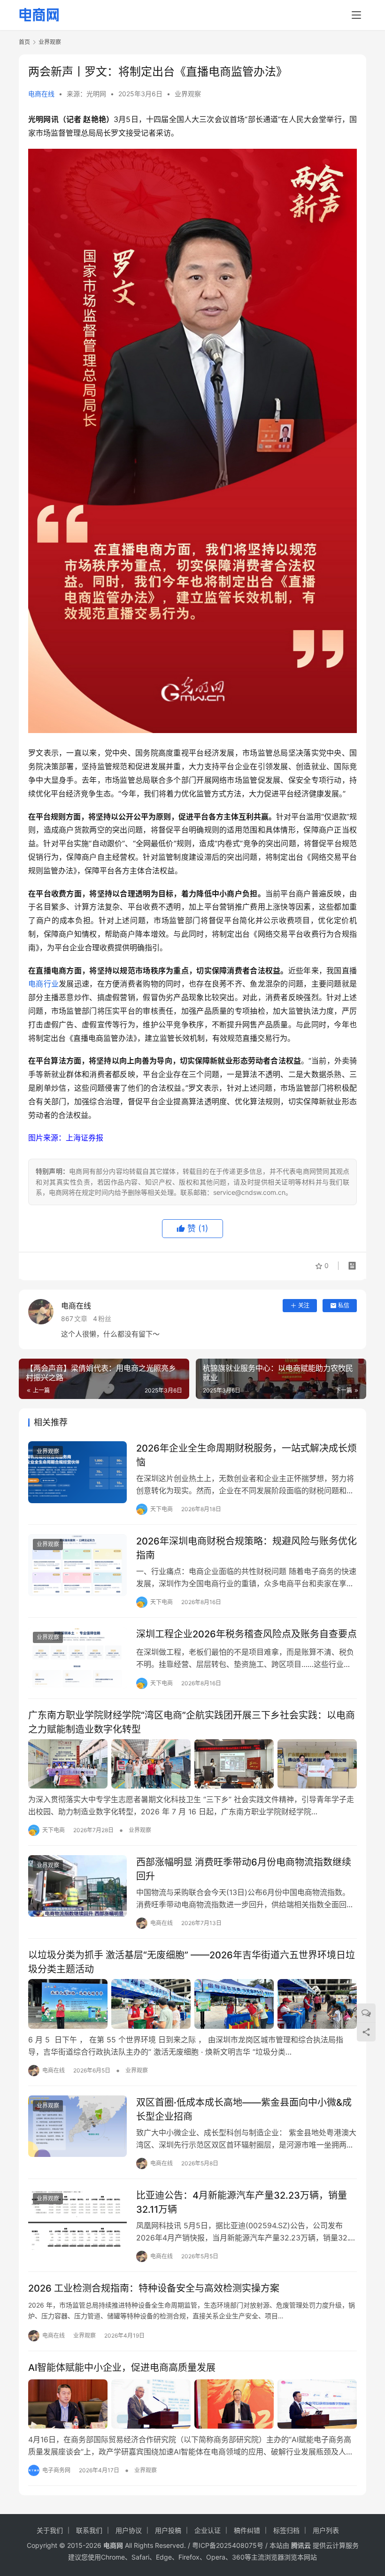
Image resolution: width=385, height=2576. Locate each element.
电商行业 (43, 984)
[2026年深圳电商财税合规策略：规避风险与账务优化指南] (77, 1565)
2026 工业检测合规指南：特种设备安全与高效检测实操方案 (154, 2288)
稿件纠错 (247, 2530)
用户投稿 (168, 2530)
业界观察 (188, 94)
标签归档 (286, 2530)
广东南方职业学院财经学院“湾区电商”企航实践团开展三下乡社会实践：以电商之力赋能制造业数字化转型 (192, 1722)
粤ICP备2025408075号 (228, 2545)
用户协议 (129, 2530)
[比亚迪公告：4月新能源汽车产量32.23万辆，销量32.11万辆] (77, 2219)
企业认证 (208, 2530)
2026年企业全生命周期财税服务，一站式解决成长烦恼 (246, 1455)
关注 (304, 1305)
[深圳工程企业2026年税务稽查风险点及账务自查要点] (77, 1658)
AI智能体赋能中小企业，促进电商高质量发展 (122, 2368)
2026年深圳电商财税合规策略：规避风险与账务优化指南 (246, 1548)
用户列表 (326, 2530)
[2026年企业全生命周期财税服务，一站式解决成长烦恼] (77, 1472)
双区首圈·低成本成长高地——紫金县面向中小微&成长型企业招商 (244, 2109)
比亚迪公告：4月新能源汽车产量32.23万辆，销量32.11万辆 (242, 2202)
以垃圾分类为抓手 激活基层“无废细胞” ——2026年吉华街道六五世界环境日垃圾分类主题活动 (192, 1962)
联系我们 (89, 2530)
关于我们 (50, 2530)
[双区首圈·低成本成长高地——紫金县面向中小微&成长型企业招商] (77, 2126)
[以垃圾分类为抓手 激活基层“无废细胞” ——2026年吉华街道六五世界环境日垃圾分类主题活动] (192, 2004)
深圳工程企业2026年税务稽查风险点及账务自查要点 (246, 1634)
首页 (24, 42)
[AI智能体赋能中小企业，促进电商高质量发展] (192, 2404)
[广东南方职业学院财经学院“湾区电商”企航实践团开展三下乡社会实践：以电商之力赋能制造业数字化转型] (192, 1764)
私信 (344, 1305)
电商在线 (41, 94)
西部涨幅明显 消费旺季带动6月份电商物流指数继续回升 (244, 1869)
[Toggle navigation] (356, 15)
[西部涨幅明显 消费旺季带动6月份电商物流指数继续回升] (77, 1886)
